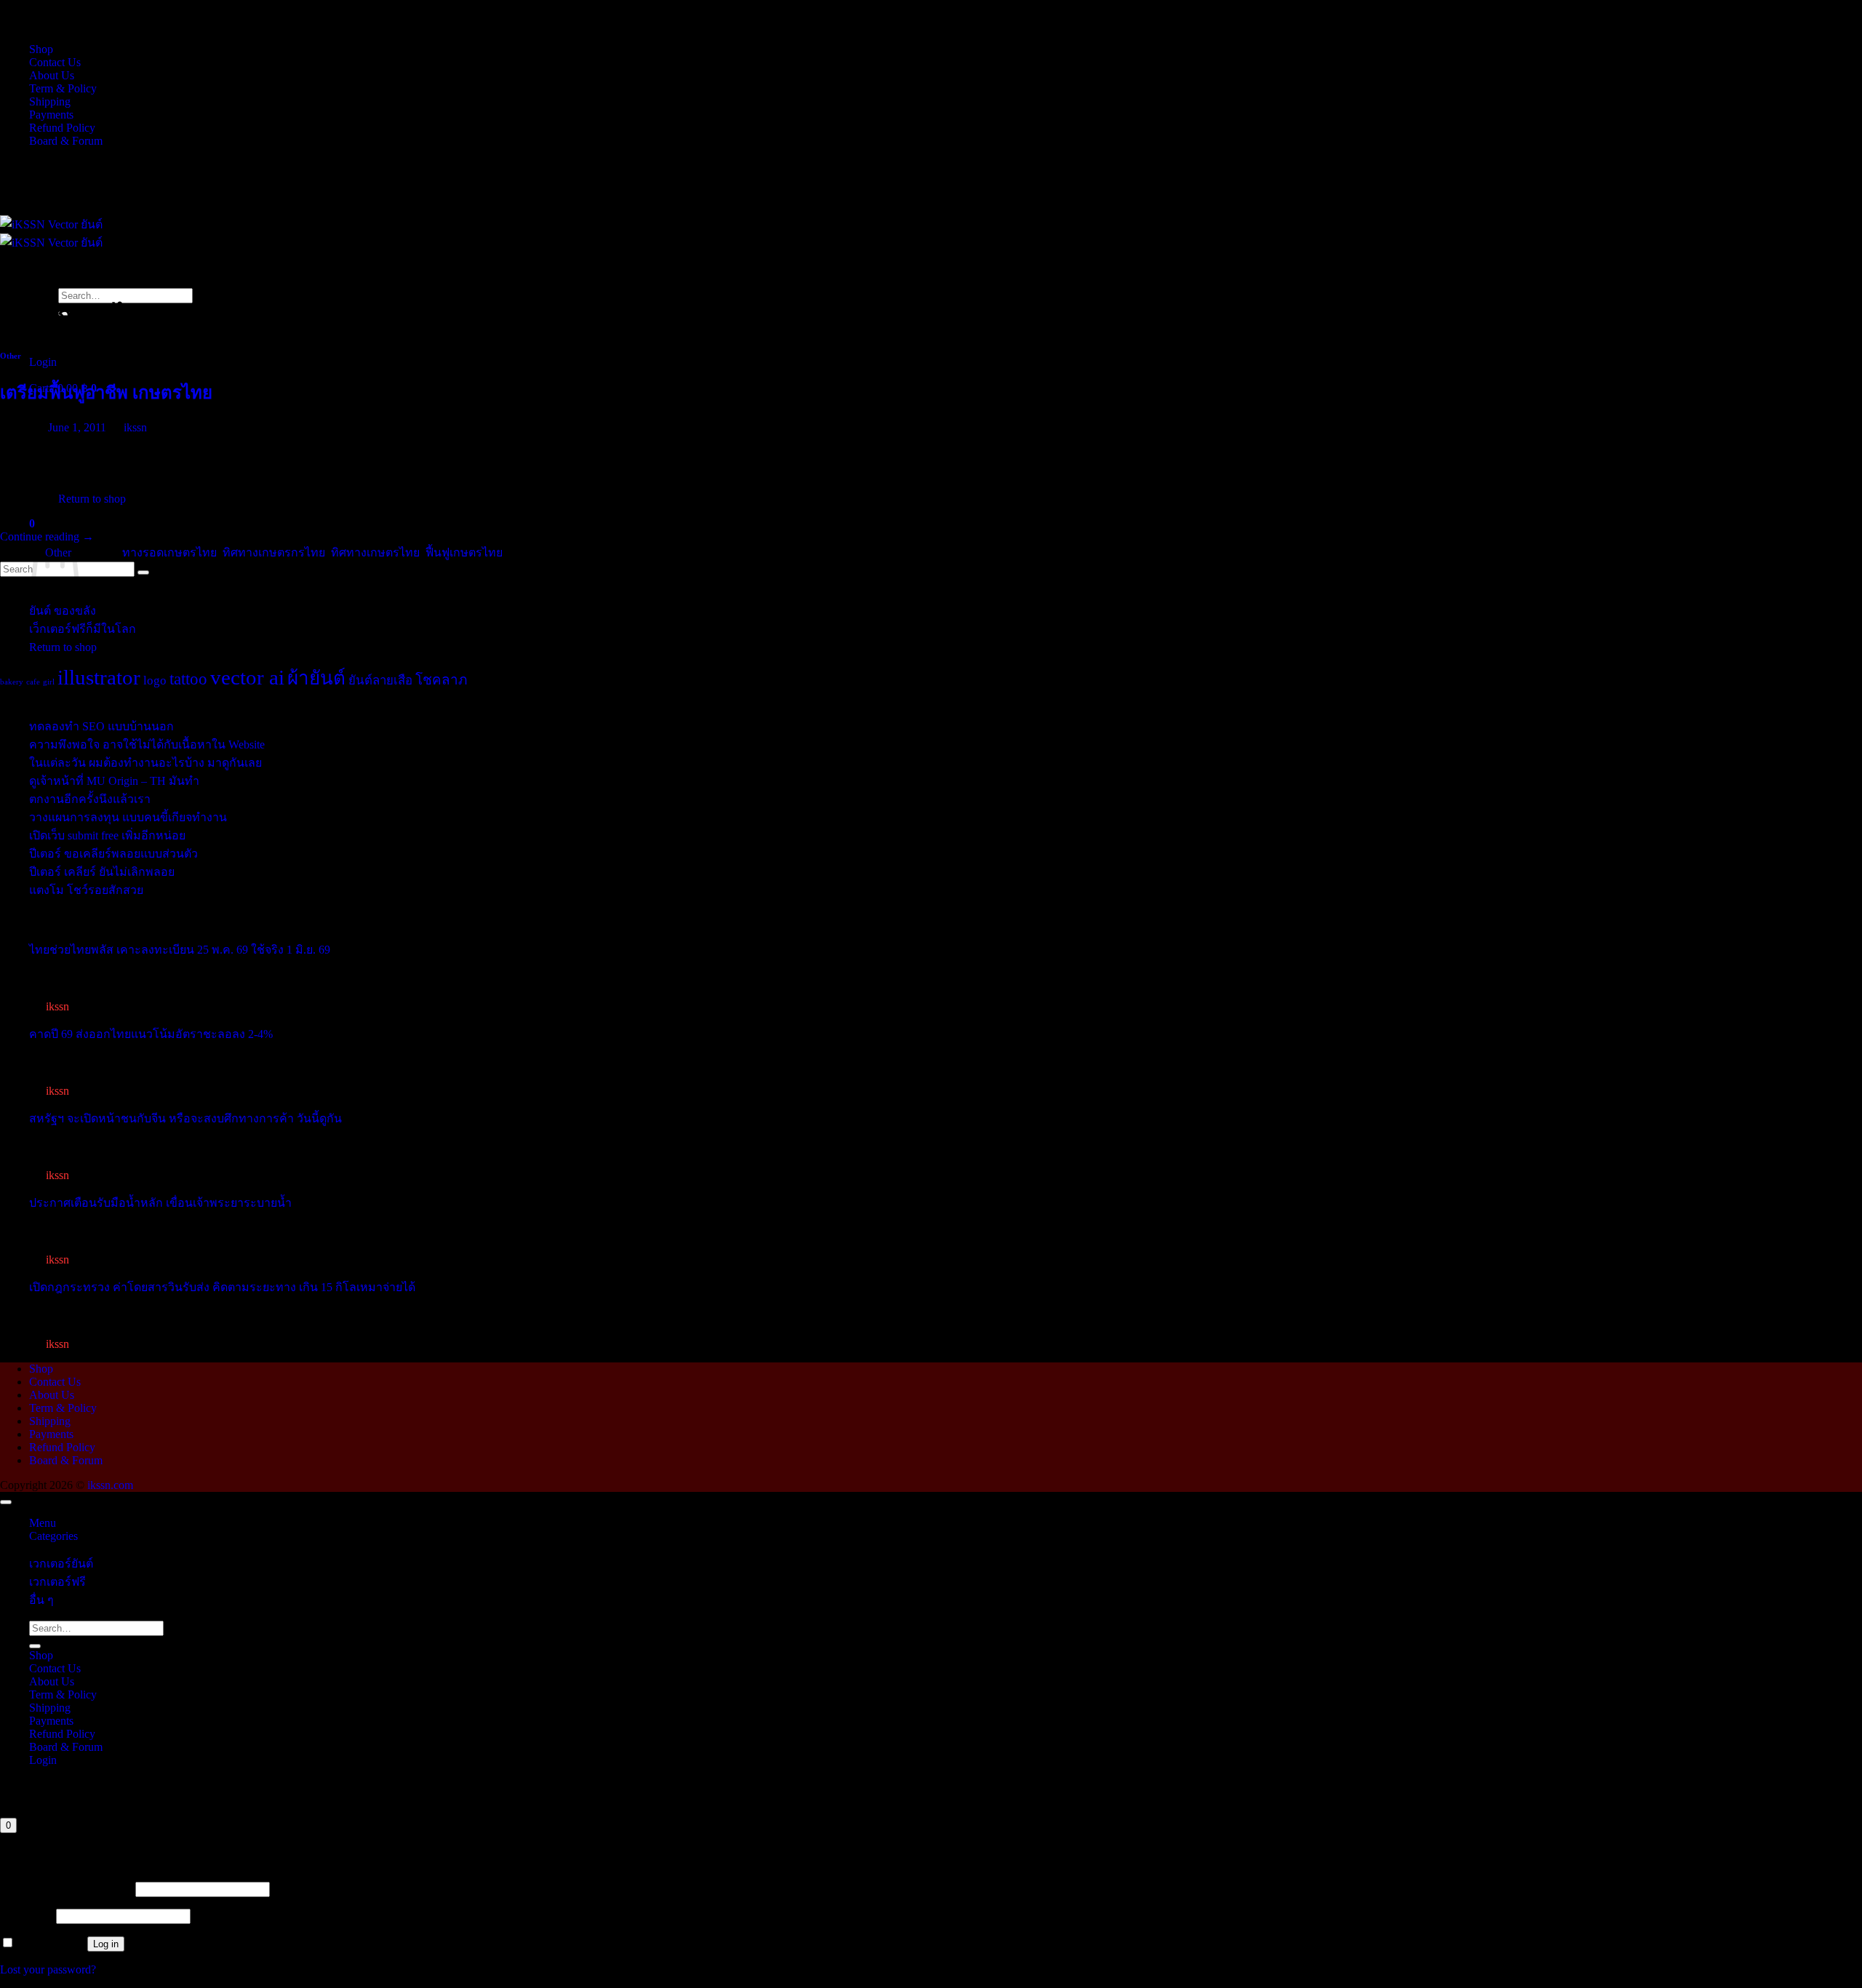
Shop (41, 49)
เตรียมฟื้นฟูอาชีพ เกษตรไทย (106, 393)
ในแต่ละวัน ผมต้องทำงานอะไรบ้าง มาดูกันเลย (145, 763)
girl (49, 682)
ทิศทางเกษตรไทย (375, 552)
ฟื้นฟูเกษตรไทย (464, 552)
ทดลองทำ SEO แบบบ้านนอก (101, 726)
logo (155, 680)
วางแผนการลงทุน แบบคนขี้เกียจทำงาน (128, 817)
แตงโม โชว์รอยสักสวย (86, 890)
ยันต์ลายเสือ (380, 680)
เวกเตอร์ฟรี (57, 1582)
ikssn (135, 427)
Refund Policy (62, 128)
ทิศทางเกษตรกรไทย (274, 552)
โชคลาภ (441, 680)
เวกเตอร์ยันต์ (61, 1564)
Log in (106, 1944)
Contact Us (55, 62)
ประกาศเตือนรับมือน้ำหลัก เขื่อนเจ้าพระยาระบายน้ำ (160, 1203)
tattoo (188, 679)
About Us (52, 75)
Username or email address (66, 1889)
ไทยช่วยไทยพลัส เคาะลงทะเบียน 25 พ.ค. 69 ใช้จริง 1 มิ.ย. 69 (180, 950)
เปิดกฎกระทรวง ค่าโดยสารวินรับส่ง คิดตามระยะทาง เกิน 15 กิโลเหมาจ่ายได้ (222, 1287)
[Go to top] (6, 1502)
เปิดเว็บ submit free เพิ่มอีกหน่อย (107, 835)
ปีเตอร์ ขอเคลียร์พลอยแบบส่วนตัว (113, 854)
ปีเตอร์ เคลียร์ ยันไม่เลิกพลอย (102, 872)
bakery (12, 682)
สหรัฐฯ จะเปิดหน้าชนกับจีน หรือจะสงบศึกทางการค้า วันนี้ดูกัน (185, 1118)
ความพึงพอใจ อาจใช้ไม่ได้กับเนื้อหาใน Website (147, 744)
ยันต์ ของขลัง (63, 611)
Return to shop (63, 647)
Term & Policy (63, 88)
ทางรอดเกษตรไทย (169, 552)
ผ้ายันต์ (316, 678)
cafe (33, 682)
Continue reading (47, 536)
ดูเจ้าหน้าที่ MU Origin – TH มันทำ (114, 781)
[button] (43, 362)
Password (27, 1916)
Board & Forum (66, 141)
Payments (51, 115)
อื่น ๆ (41, 1600)
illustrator (99, 677)
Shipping (50, 101)
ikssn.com (110, 1485)
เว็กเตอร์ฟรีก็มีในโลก (83, 629)
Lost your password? (48, 1969)
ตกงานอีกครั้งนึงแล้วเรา (90, 799)
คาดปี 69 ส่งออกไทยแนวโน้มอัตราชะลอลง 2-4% (151, 1034)
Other (11, 356)
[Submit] (35, 1646)
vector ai (247, 677)
